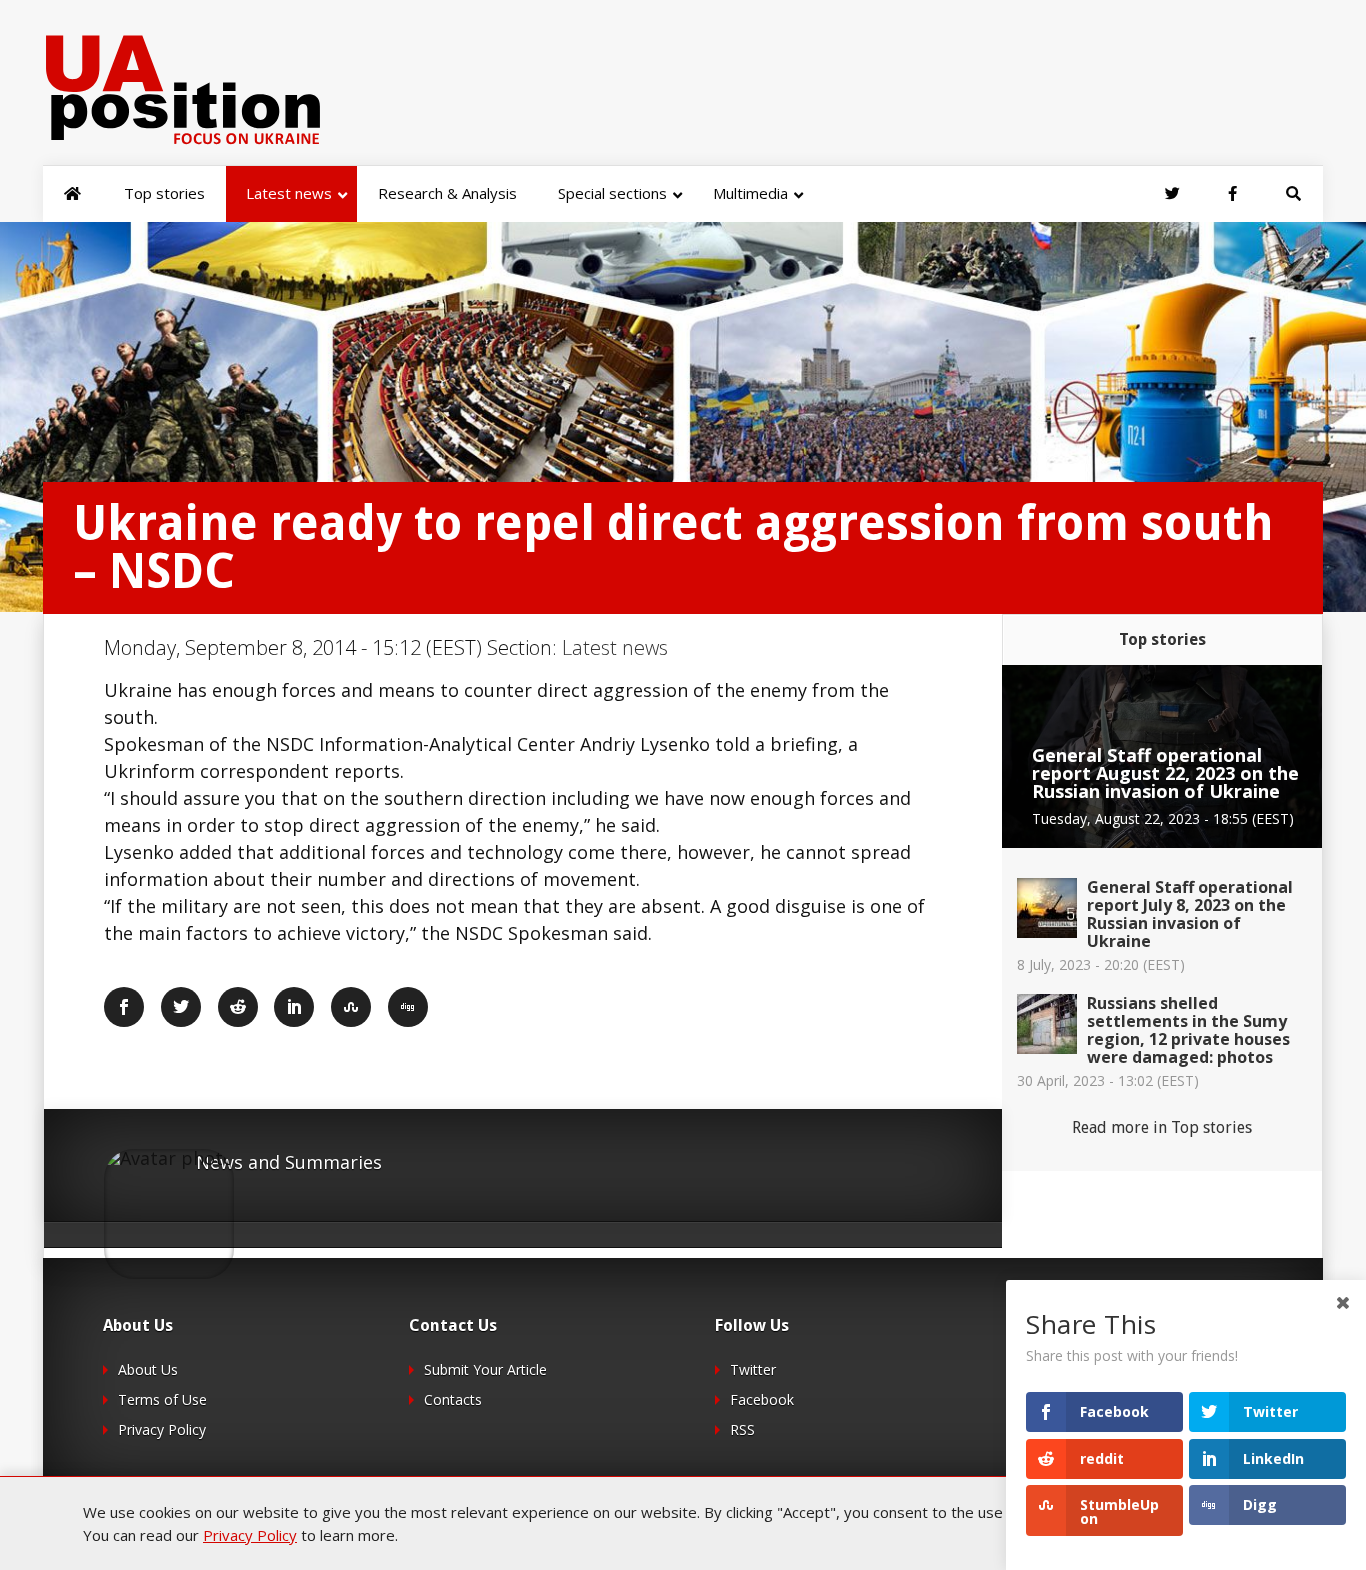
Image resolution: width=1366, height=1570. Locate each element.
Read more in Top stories (1162, 1127)
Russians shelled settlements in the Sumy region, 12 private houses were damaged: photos (1188, 1030)
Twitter (753, 1369)
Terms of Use (162, 1399)
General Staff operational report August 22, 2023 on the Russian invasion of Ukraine (1165, 773)
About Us (148, 1369)
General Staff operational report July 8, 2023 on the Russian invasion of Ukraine (1190, 914)
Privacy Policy (162, 1429)
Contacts (453, 1399)
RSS (742, 1429)
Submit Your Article (485, 1369)
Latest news (615, 647)
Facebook (762, 1399)
